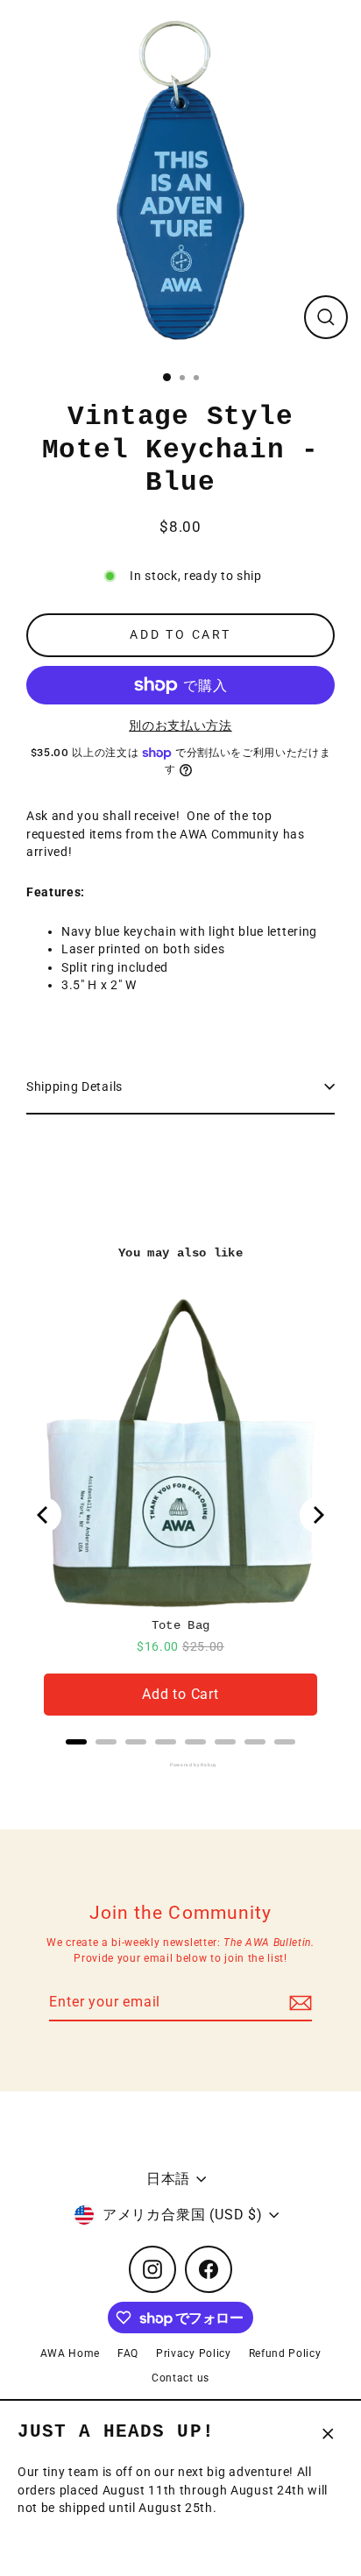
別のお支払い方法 (180, 725)
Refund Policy (285, 2353)
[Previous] (44, 1515)
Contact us (180, 2378)
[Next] (317, 1515)
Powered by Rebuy (180, 1765)
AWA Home (70, 2353)
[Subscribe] (298, 2003)
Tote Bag (181, 1625)
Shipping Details (74, 1086)
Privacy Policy (194, 2353)
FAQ (128, 2353)
